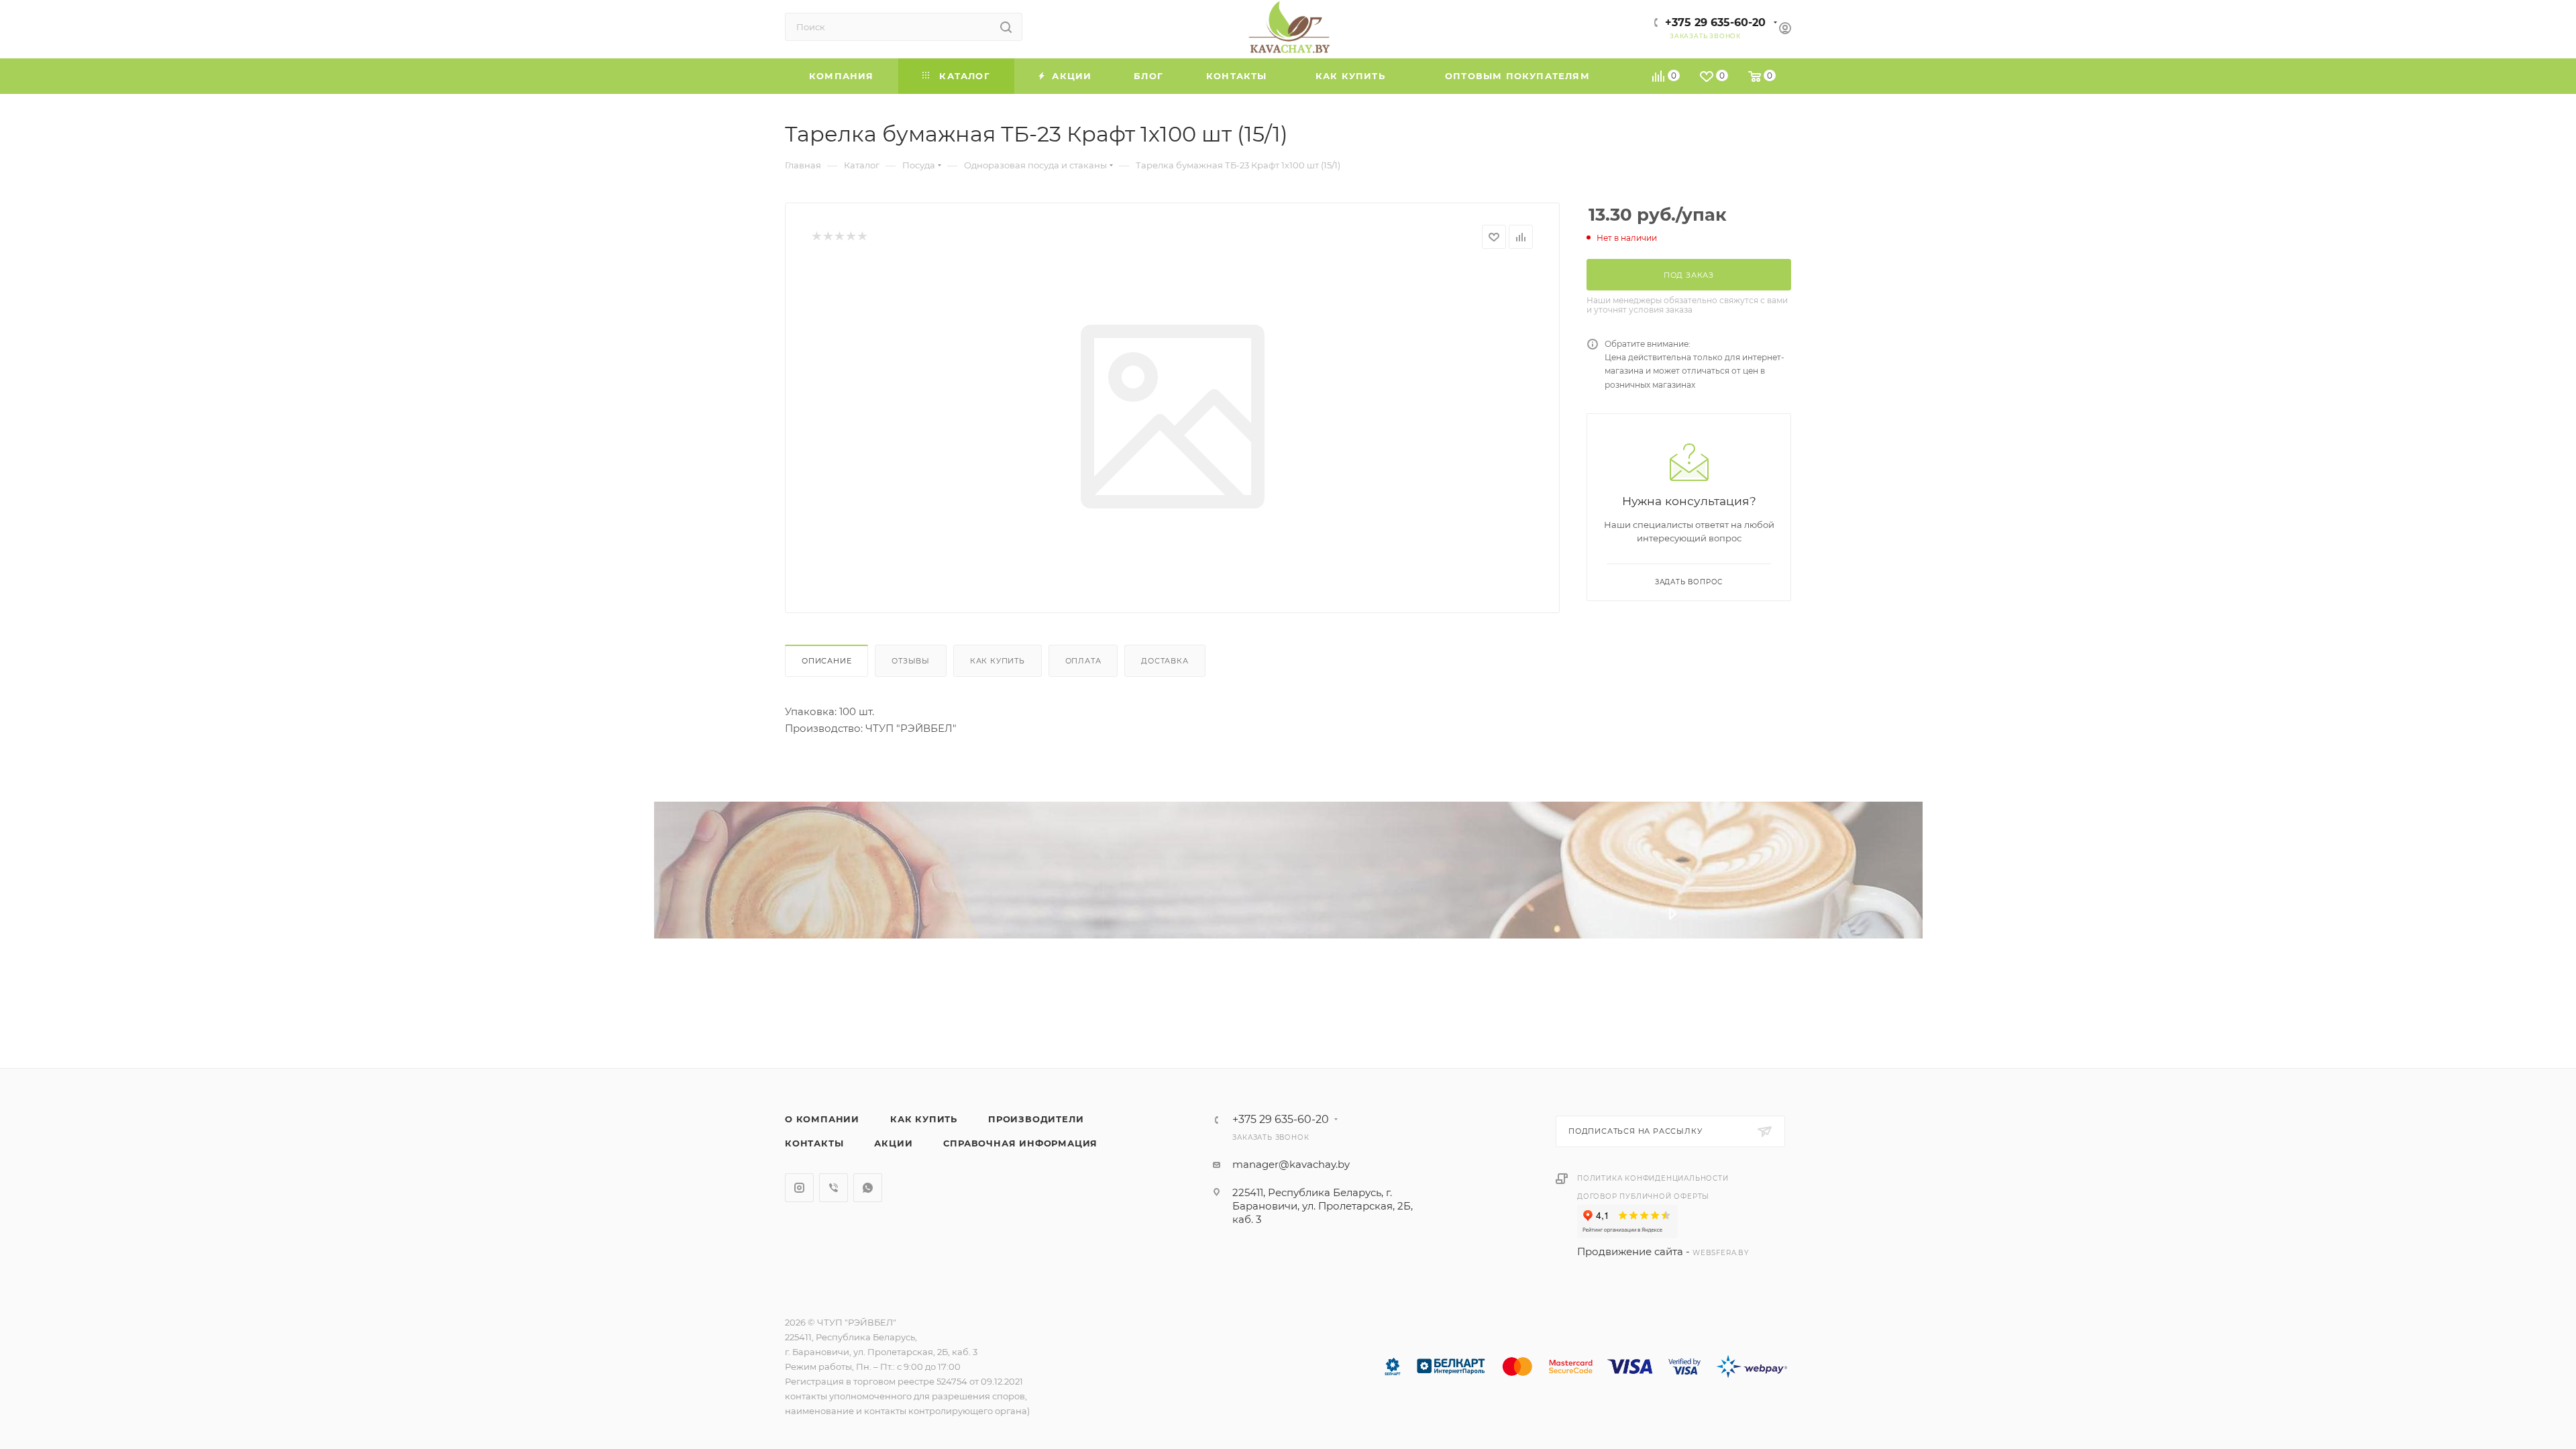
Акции (893, 1143)
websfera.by (1721, 1253)
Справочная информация (1020, 1143)
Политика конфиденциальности (1653, 1178)
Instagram (799, 1188)
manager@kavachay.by (1291, 1164)
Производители (1036, 1119)
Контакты (814, 1143)
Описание (826, 661)
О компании (822, 1119)
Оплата (1083, 661)
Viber (834, 1188)
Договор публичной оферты (1643, 1196)
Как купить (998, 661)
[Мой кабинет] (1785, 30)
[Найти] (1006, 27)
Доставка (1165, 661)
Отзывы (911, 661)
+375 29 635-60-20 (1715, 22)
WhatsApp (868, 1188)
